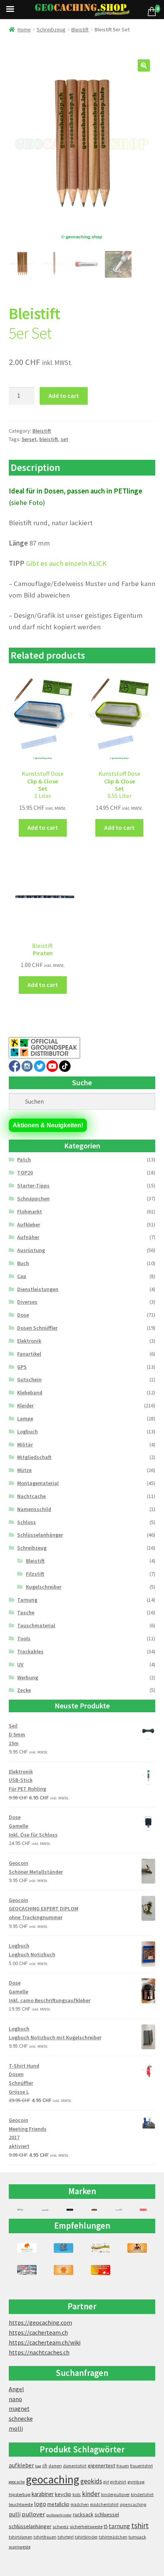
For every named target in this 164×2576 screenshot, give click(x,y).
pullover (33, 2514)
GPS (22, 1367)
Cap (22, 1276)
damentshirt (75, 2466)
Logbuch (27, 1431)
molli (16, 2428)
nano (15, 2399)
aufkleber (21, 2465)
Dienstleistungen (38, 1289)
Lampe (25, 1418)
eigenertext (101, 2465)
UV (20, 1664)
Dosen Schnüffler (37, 1328)
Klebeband (30, 1392)
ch (45, 2465)
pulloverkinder (59, 2515)
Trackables (30, 1651)
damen (55, 2466)
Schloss (27, 1522)
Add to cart (64, 396)
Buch (23, 1263)
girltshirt (118, 2482)
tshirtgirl (66, 2537)
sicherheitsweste (86, 2526)
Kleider (25, 1405)
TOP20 (25, 1172)
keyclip (63, 2494)
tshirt (140, 2525)
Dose (23, 1315)
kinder (91, 2494)
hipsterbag (20, 2494)
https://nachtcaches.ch (39, 2352)
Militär (25, 1444)
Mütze (24, 1470)
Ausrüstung (31, 1250)
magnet (19, 2408)
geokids (91, 2481)
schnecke (21, 2418)
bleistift (49, 439)
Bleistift (80, 29)
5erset (29, 439)
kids (77, 2494)
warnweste (20, 2547)
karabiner (43, 2494)
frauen (123, 2466)
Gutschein (29, 1379)
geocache (17, 2482)
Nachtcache (31, 1496)
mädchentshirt (104, 2504)
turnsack (137, 2537)
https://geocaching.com (40, 2322)
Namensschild (34, 1509)
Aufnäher (28, 1237)
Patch (24, 1159)
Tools (24, 1638)
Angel (16, 2389)
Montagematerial (38, 1483)
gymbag (136, 2482)
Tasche (26, 1612)
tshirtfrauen (45, 2537)
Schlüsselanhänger (40, 1535)
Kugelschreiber (44, 1587)
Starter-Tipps (33, 1185)
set (64, 439)
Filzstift (35, 1574)
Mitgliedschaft (34, 1457)
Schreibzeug (51, 29)
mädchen (80, 2504)
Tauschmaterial (36, 1625)
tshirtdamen (21, 2537)
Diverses (27, 1302)
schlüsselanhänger (30, 2526)
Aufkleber (29, 1224)
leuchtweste (21, 2504)
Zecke (24, 1690)
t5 (106, 2526)
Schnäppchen (33, 1198)
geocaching (53, 2479)
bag (38, 2466)
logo (40, 2504)
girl (106, 2482)
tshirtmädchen (113, 2537)
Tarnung (27, 1600)
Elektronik (29, 1341)
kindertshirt (142, 2495)
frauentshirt (141, 2466)
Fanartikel (29, 1354)
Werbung (28, 1677)
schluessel (107, 2514)
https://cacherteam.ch (38, 2332)
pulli (15, 2514)
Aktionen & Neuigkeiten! (48, 1125)
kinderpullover (115, 2495)
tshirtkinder (86, 2537)
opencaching (133, 2504)
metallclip (58, 2504)
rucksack (83, 2514)
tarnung (119, 2526)
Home (24, 29)
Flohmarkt (30, 1211)
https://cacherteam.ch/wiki (45, 2342)
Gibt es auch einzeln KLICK (66, 563)
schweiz (61, 2526)
